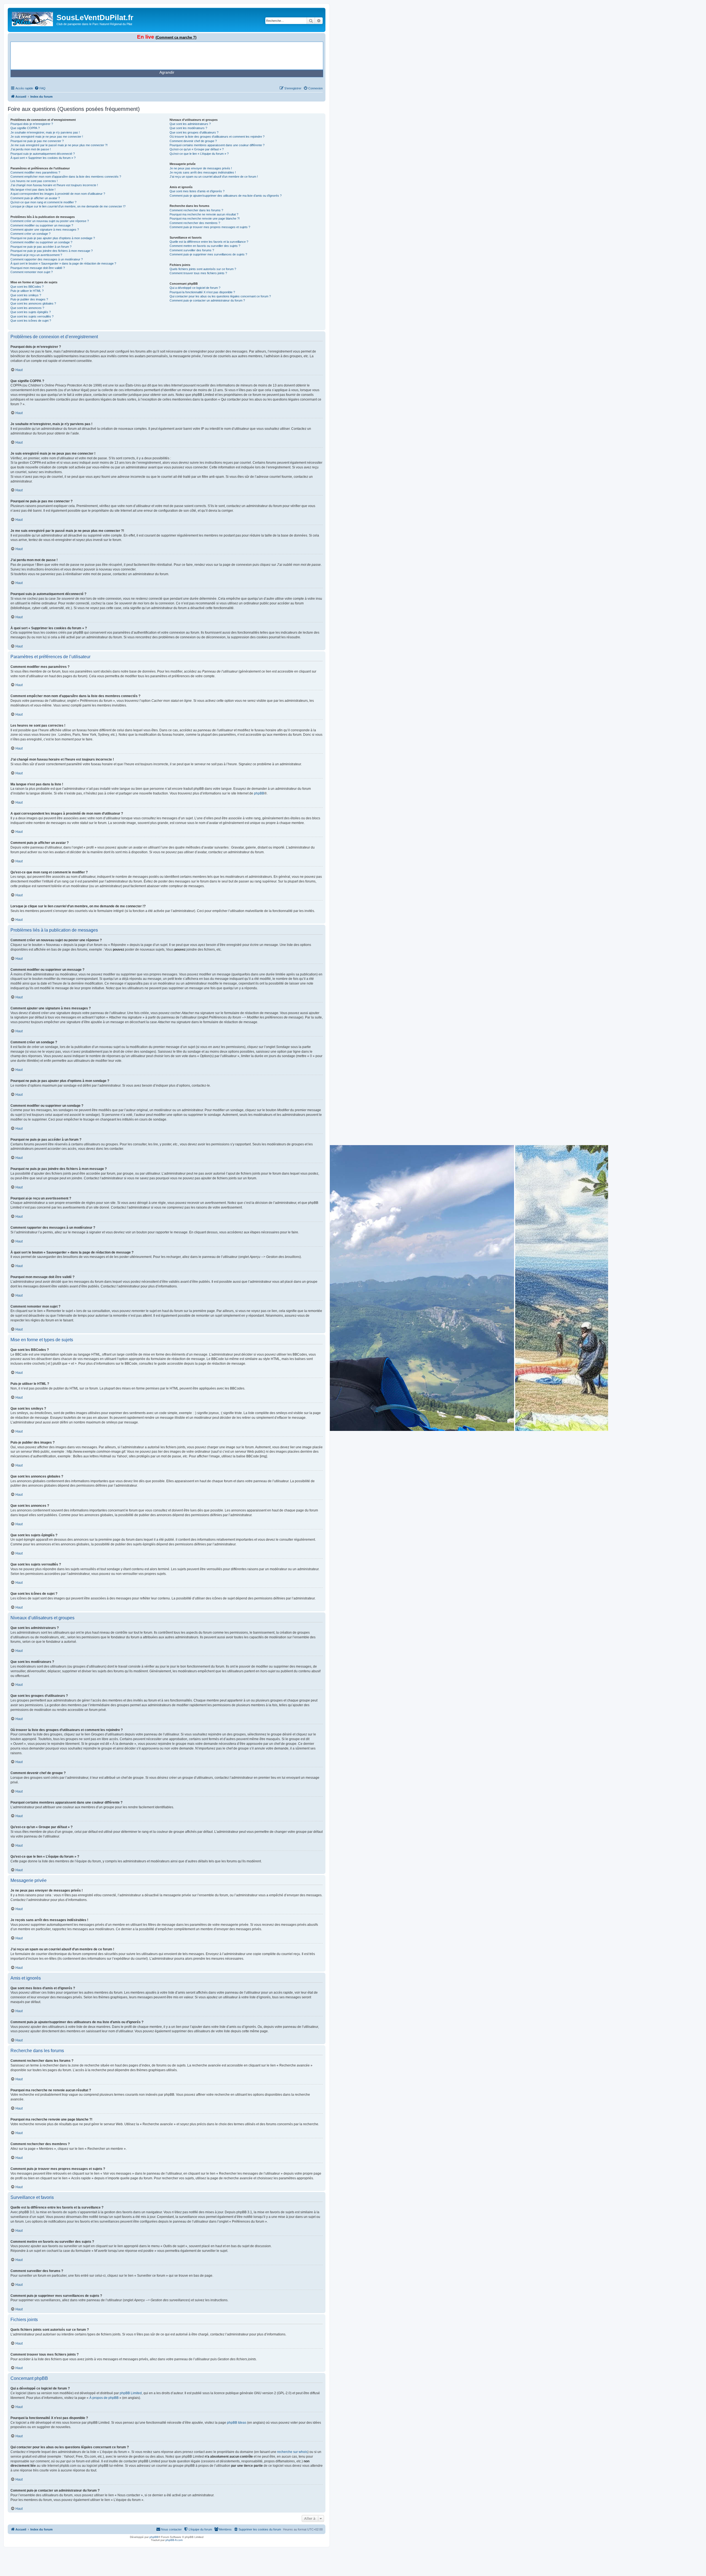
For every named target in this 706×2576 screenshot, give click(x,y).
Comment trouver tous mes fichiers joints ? (198, 273)
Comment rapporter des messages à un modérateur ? (47, 259)
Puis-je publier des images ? (29, 299)
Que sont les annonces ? (27, 308)
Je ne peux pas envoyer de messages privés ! (201, 168)
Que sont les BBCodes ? (27, 287)
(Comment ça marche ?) (176, 37)
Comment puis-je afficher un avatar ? (35, 198)
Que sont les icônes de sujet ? (31, 321)
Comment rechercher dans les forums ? (196, 210)
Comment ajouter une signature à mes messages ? (45, 230)
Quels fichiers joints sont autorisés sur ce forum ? (203, 269)
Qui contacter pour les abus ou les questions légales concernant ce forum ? (220, 296)
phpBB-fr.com (174, 2540)
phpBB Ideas (237, 2423)
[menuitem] (40, 88)
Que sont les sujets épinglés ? (31, 312)
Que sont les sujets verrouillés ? (32, 316)
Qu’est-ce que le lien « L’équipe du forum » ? (199, 154)
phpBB (259, 793)
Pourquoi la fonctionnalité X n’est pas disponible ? (202, 292)
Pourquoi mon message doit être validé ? (38, 268)
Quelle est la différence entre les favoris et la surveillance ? (209, 242)
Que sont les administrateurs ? (190, 124)
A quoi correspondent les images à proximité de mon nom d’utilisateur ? (58, 194)
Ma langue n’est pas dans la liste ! (33, 190)
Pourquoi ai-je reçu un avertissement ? (36, 255)
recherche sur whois (292, 2452)
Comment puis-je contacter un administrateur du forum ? (207, 300)
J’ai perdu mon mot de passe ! (31, 149)
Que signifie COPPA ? (25, 128)
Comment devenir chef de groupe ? (193, 141)
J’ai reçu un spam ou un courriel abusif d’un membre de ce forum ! (214, 177)
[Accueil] (33, 18)
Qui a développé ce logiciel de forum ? (195, 288)
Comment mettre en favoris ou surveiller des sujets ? (205, 246)
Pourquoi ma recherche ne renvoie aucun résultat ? (204, 214)
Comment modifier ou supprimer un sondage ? (41, 242)
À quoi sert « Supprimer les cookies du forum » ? (43, 158)
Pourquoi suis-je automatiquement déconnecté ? (43, 154)
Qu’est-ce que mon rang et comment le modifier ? (43, 202)
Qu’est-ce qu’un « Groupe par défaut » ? (197, 149)
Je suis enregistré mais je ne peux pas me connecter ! (47, 137)
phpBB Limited (131, 2393)
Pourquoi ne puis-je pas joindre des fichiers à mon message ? (52, 251)
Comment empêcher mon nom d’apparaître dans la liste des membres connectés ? (66, 177)
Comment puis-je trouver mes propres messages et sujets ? (210, 227)
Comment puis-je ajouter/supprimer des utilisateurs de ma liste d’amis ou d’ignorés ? (226, 196)
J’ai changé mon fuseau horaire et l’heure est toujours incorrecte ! (54, 185)
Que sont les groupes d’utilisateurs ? (194, 132)
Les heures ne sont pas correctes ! (34, 181)
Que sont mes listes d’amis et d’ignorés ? (197, 191)
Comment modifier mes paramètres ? (35, 172)
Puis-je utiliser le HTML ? (27, 291)
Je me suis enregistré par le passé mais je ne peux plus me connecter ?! (59, 145)
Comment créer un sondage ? (30, 234)
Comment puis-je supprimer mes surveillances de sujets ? (208, 254)
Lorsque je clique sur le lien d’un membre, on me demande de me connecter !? (68, 206)
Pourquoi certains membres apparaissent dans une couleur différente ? (217, 145)
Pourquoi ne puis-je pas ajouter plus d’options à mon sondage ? (53, 238)
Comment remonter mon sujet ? (32, 272)
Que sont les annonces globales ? (33, 303)
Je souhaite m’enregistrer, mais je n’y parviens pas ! (45, 132)
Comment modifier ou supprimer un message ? (42, 225)
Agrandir (167, 72)
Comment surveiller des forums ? (192, 250)
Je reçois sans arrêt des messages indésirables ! (203, 172)
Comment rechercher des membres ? (195, 223)
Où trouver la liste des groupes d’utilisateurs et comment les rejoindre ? (217, 137)
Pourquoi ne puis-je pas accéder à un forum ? (41, 247)
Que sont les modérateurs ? (188, 128)
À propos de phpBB (104, 2398)
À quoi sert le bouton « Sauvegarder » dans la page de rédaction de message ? (63, 263)
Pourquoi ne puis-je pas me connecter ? (37, 141)
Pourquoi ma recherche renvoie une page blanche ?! (205, 218)
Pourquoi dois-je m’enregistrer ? (32, 124)
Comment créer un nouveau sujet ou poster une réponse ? (50, 221)
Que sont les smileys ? (26, 295)
